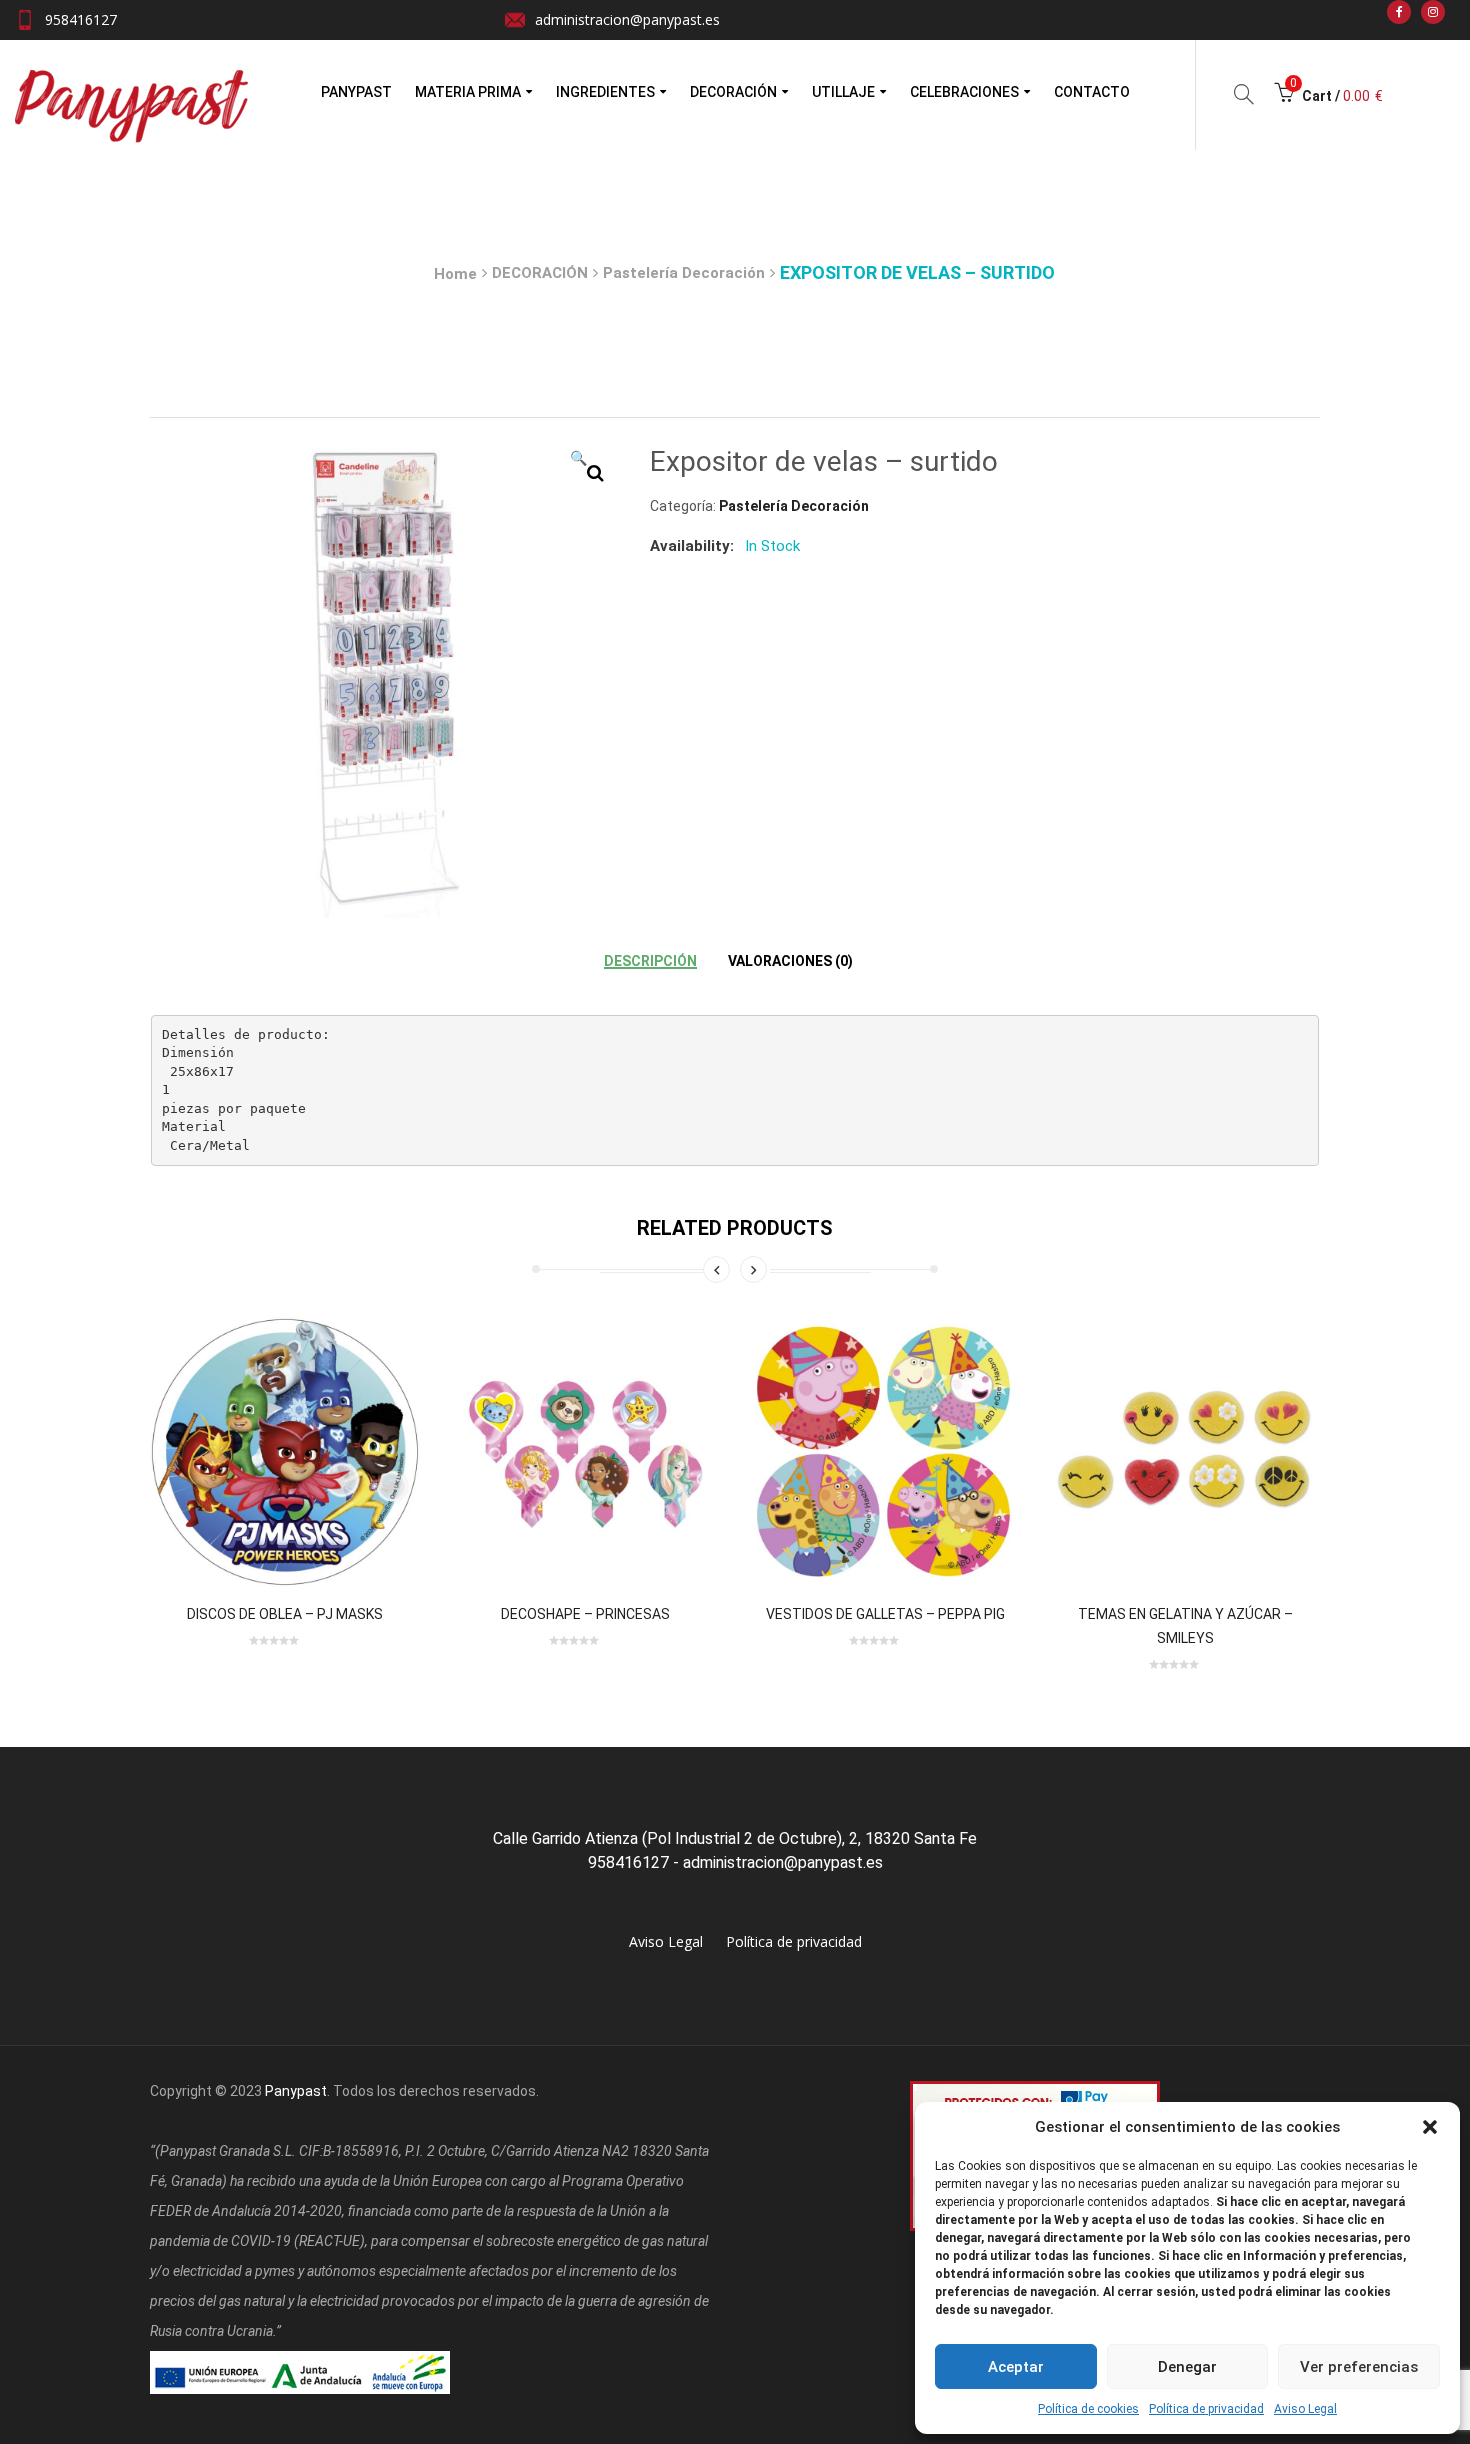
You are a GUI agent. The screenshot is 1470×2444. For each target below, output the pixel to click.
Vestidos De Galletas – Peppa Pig (885, 1614)
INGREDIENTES (605, 92)
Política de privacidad (1206, 2409)
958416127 (81, 20)
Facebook (1399, 12)
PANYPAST (356, 92)
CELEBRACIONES (964, 92)
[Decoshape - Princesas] (585, 1452)
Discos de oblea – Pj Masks (285, 1614)
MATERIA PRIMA (468, 92)
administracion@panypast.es (627, 20)
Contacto (1092, 92)
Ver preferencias (1359, 2367)
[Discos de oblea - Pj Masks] (285, 1452)
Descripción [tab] (650, 961)
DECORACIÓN (733, 92)
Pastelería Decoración (684, 273)
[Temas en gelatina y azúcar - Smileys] (1185, 1452)
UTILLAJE (843, 92)
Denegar (1187, 2367)
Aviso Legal (1305, 2409)
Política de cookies (1088, 2409)
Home (455, 274)
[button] (1430, 2127)
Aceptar (1016, 2367)
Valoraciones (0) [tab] (790, 961)
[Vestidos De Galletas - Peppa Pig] (885, 1452)
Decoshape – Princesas (585, 1614)
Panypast (296, 2091)
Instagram (1433, 12)
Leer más (184, 1567)
